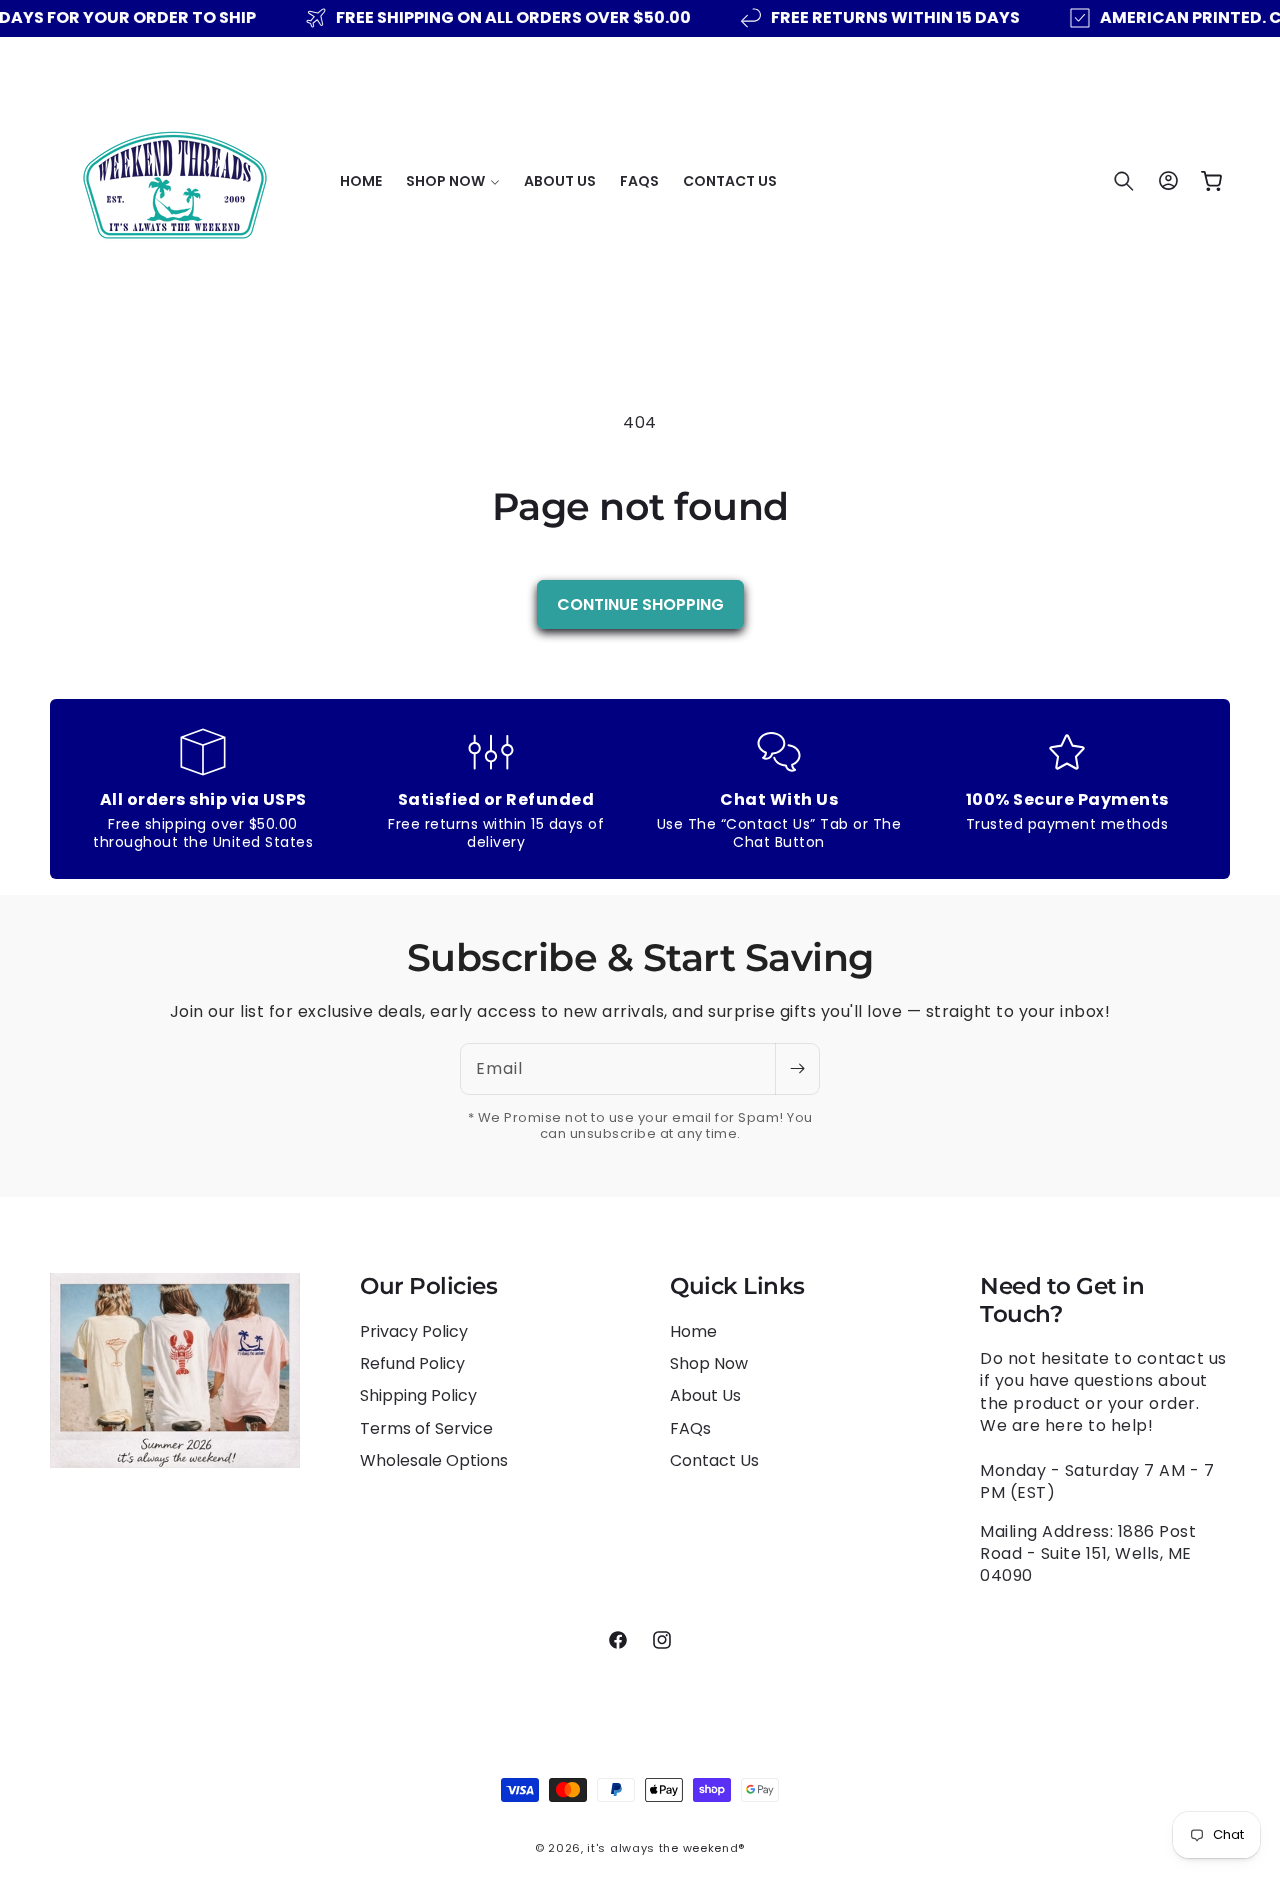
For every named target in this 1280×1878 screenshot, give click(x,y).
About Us (705, 1395)
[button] (453, 181)
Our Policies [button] (428, 1286)
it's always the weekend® (666, 1848)
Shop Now (709, 1363)
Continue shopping (640, 604)
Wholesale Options (434, 1460)
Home (693, 1332)
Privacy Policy (414, 1332)
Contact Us (714, 1460)
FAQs (690, 1428)
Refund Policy (412, 1363)
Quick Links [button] (737, 1286)
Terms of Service (426, 1428)
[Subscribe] (797, 1069)
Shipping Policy (418, 1395)
